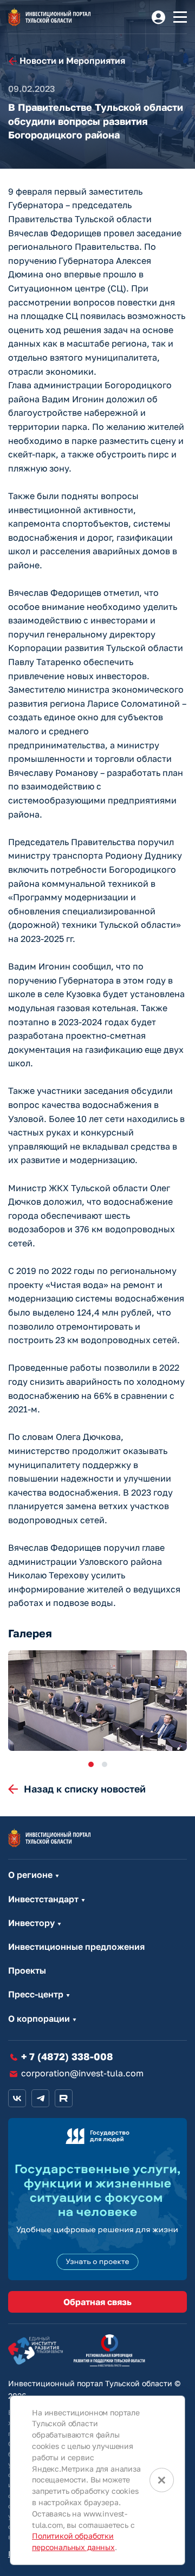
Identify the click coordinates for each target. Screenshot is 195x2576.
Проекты (27, 1971)
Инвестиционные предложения (76, 1947)
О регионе (30, 1875)
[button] (91, 1764)
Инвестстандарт (43, 1899)
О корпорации (39, 2019)
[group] (97, 1701)
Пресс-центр (36, 1994)
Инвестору (31, 1923)
